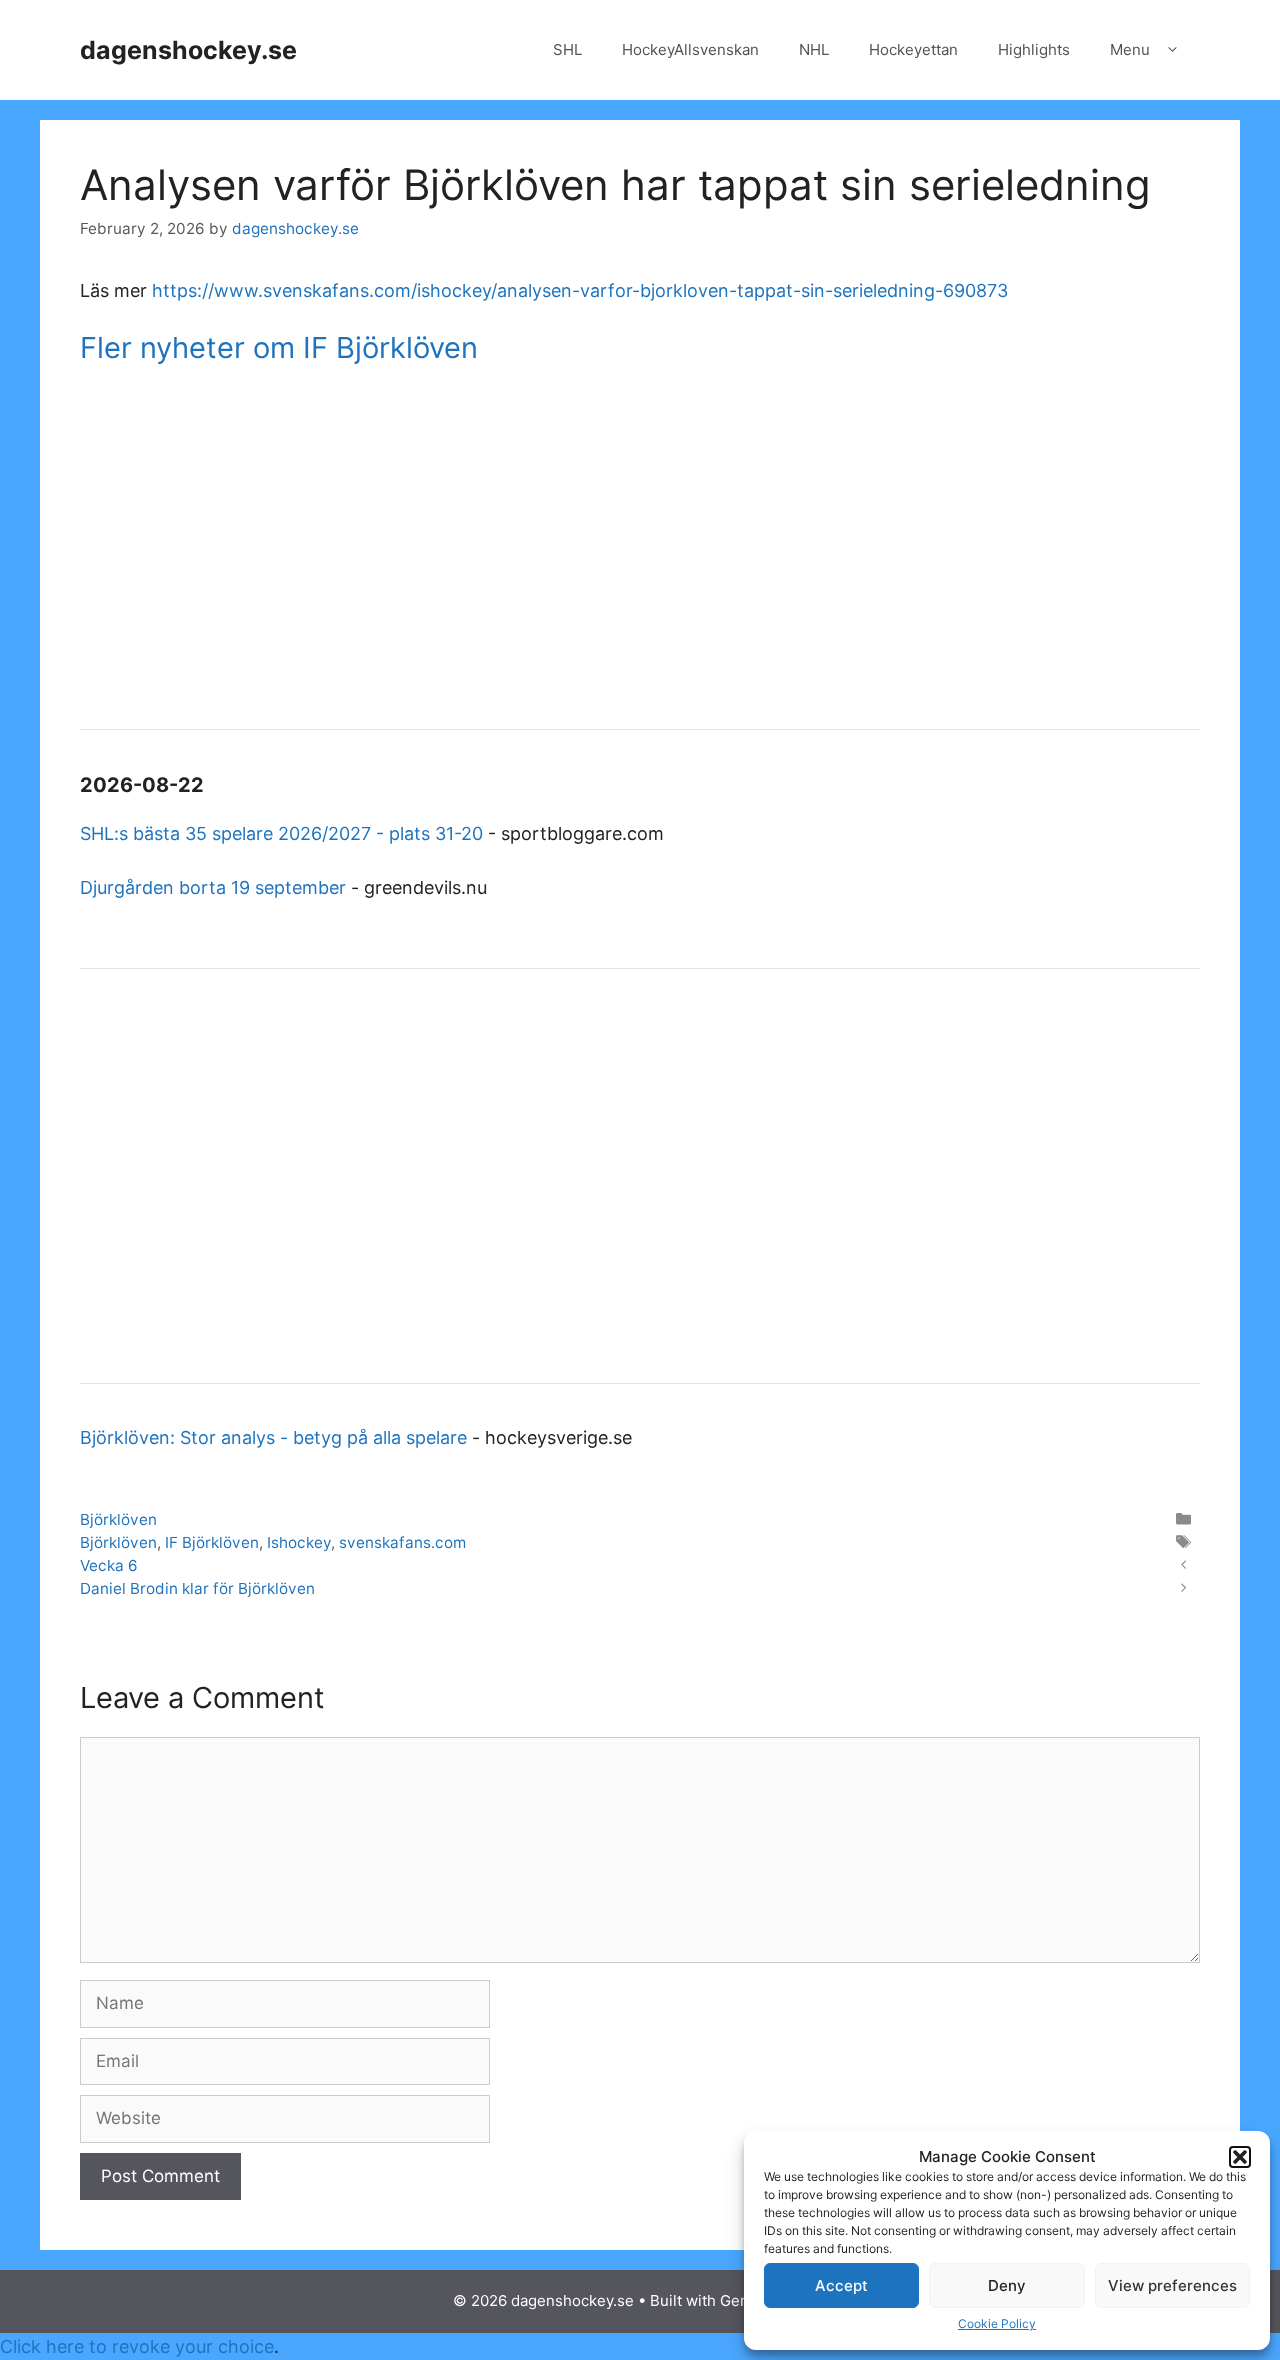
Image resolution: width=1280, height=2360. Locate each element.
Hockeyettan (913, 49)
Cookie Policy (997, 2323)
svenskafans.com (402, 1542)
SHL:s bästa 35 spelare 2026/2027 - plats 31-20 (281, 833)
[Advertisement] (640, 549)
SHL (567, 49)
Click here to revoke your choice (137, 2346)
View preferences (1172, 2285)
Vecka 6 (109, 1565)
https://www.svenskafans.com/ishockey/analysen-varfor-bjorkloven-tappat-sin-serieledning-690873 (580, 290)
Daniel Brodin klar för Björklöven (197, 1588)
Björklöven (118, 1519)
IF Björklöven (212, 1542)
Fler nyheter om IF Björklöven (279, 347)
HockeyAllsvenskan (690, 49)
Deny (1007, 2285)
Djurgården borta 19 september (213, 887)
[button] (1240, 2157)
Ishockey (299, 1542)
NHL (814, 49)
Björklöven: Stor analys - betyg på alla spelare (273, 1437)
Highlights (1034, 49)
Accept (841, 2285)
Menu (1130, 49)
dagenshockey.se (188, 50)
